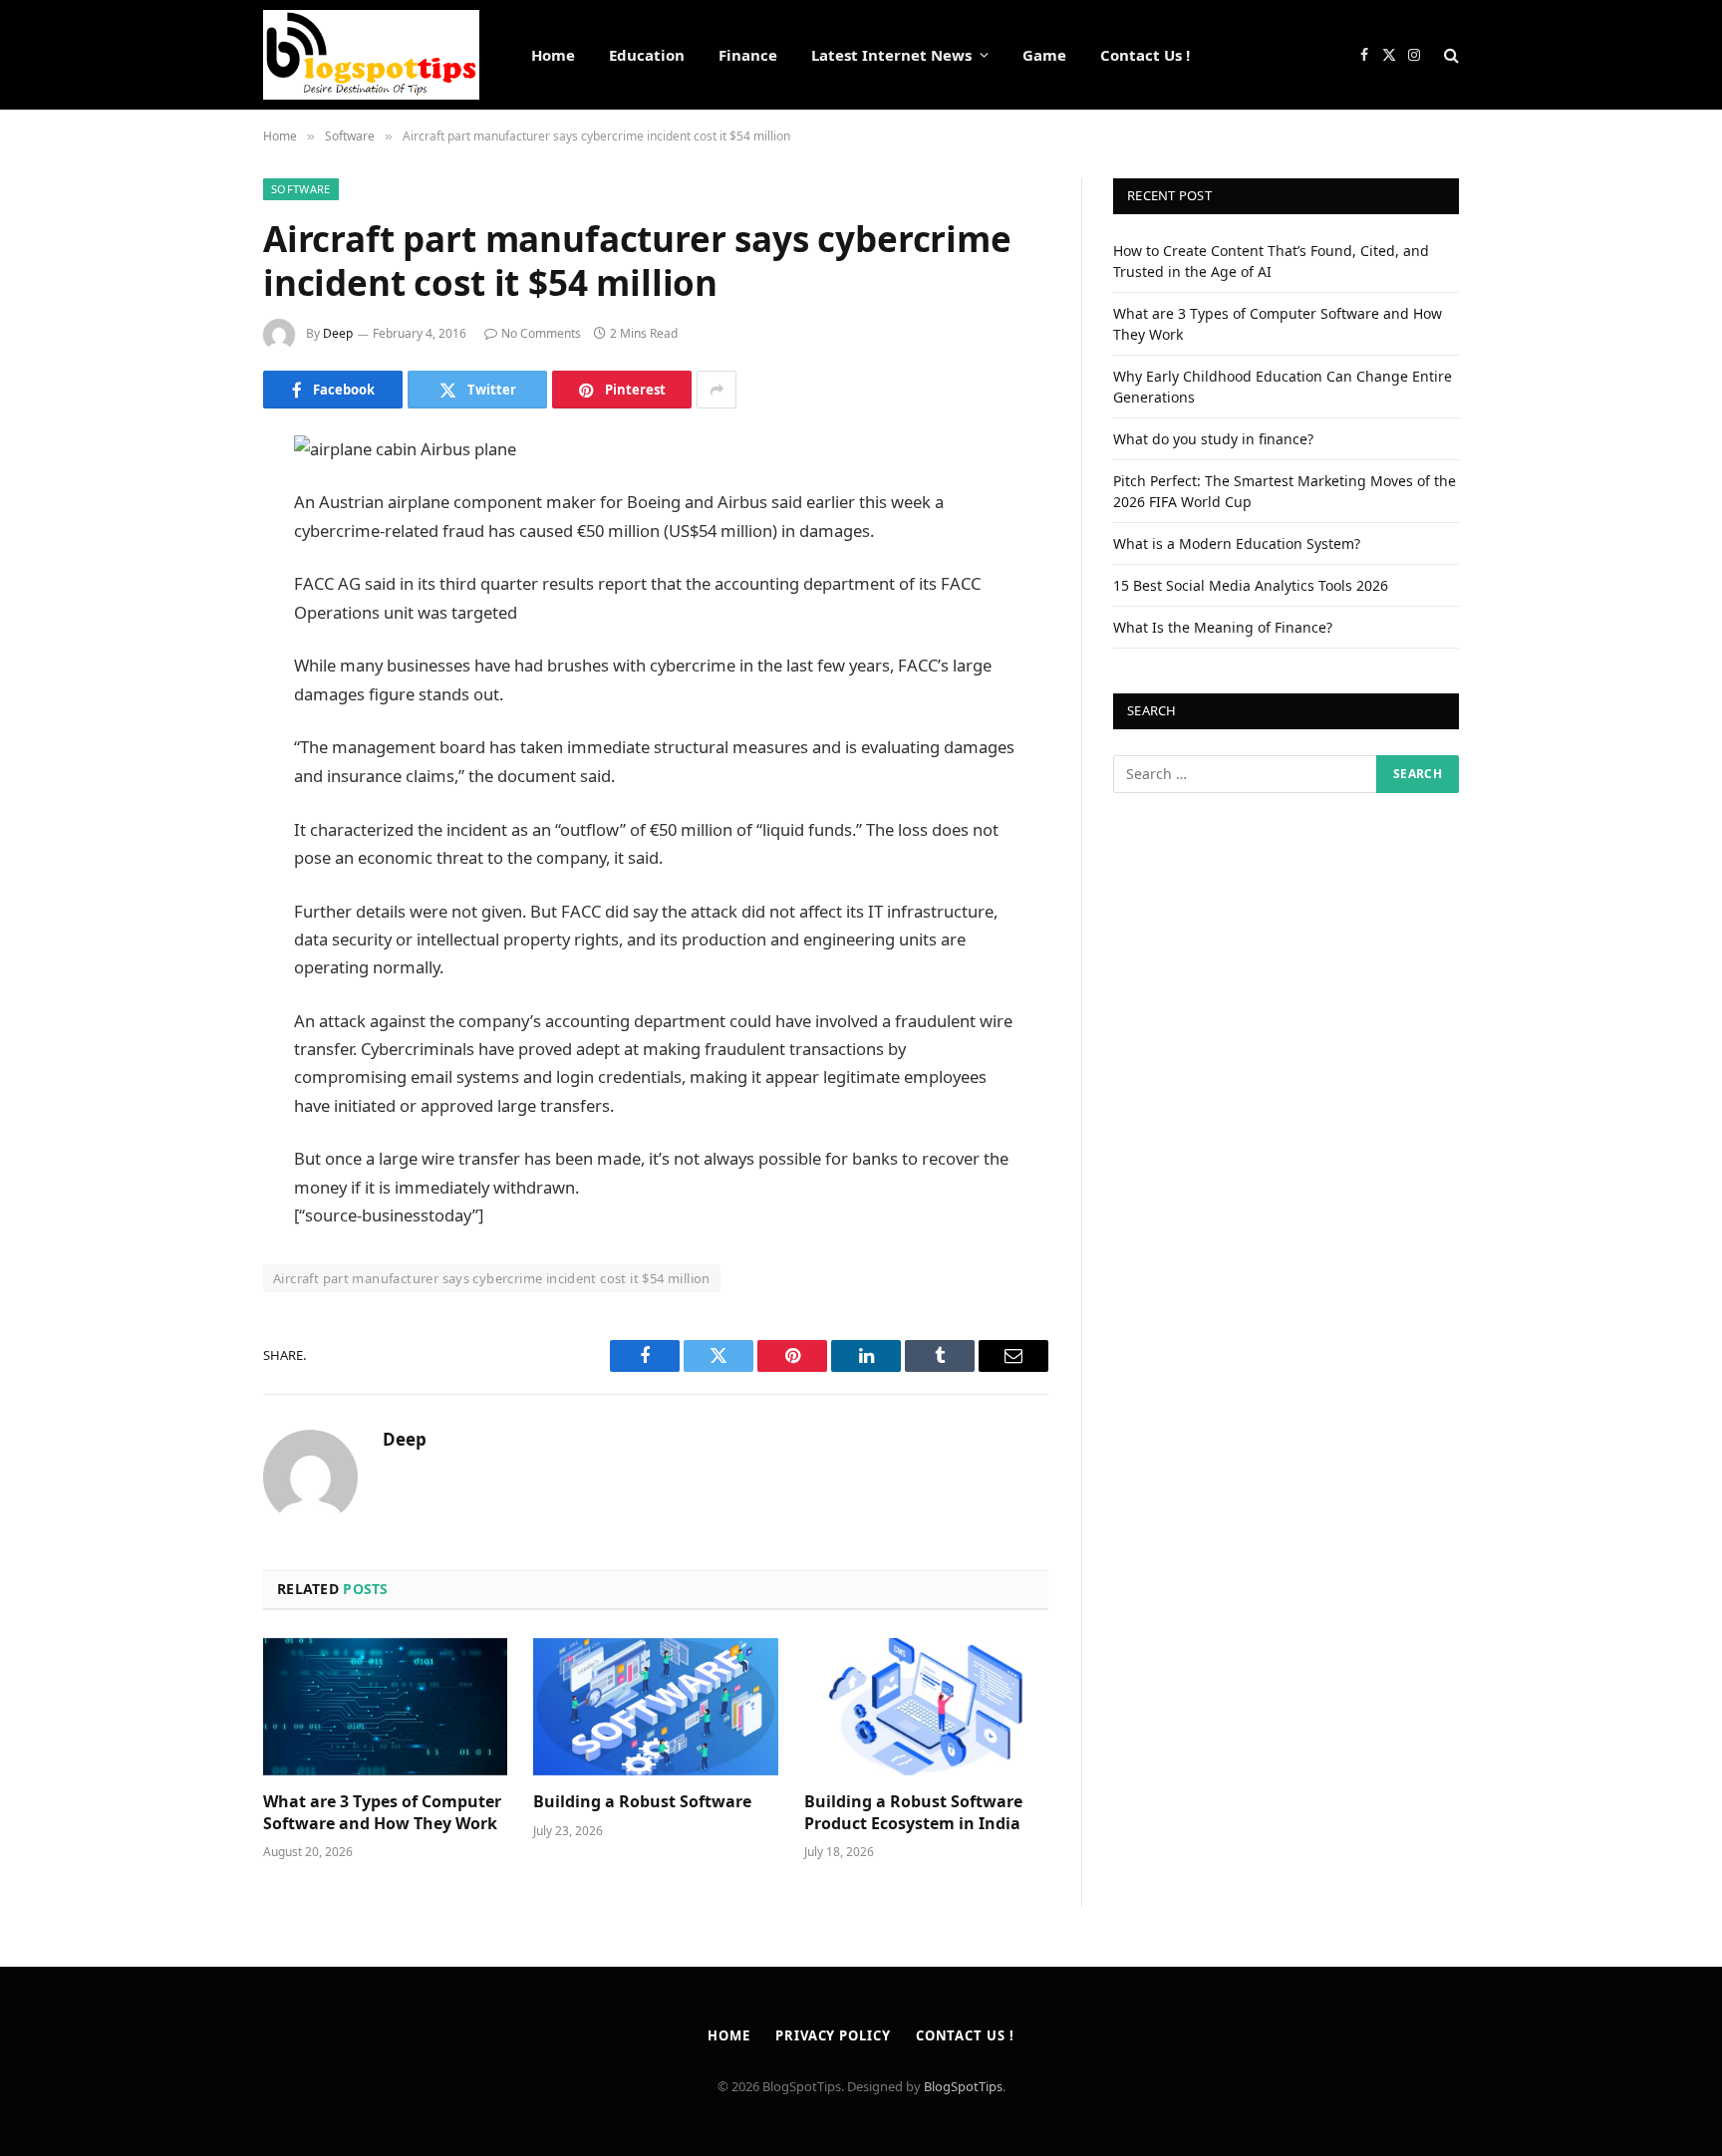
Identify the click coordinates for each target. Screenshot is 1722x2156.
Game (1044, 55)
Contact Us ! (1145, 55)
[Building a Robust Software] (655, 1707)
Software (301, 189)
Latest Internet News (891, 55)
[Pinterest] (193, 653)
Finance (748, 55)
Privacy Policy (833, 2035)
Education (647, 55)
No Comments (541, 333)
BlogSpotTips (963, 2086)
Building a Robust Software (642, 1802)
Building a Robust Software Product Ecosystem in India (913, 1813)
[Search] (1449, 55)
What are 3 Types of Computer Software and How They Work (382, 1813)
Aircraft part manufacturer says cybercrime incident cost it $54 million (492, 1278)
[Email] (193, 703)
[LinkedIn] (193, 602)
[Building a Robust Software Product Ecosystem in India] (926, 1707)
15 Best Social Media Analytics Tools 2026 (1251, 585)
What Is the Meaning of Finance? (1223, 627)
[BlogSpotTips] (371, 55)
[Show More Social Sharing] (717, 390)
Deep (338, 333)
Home (553, 55)
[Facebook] (193, 500)
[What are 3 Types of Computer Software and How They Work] (385, 1707)
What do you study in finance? (1213, 439)
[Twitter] (193, 551)
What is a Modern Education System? (1237, 543)
